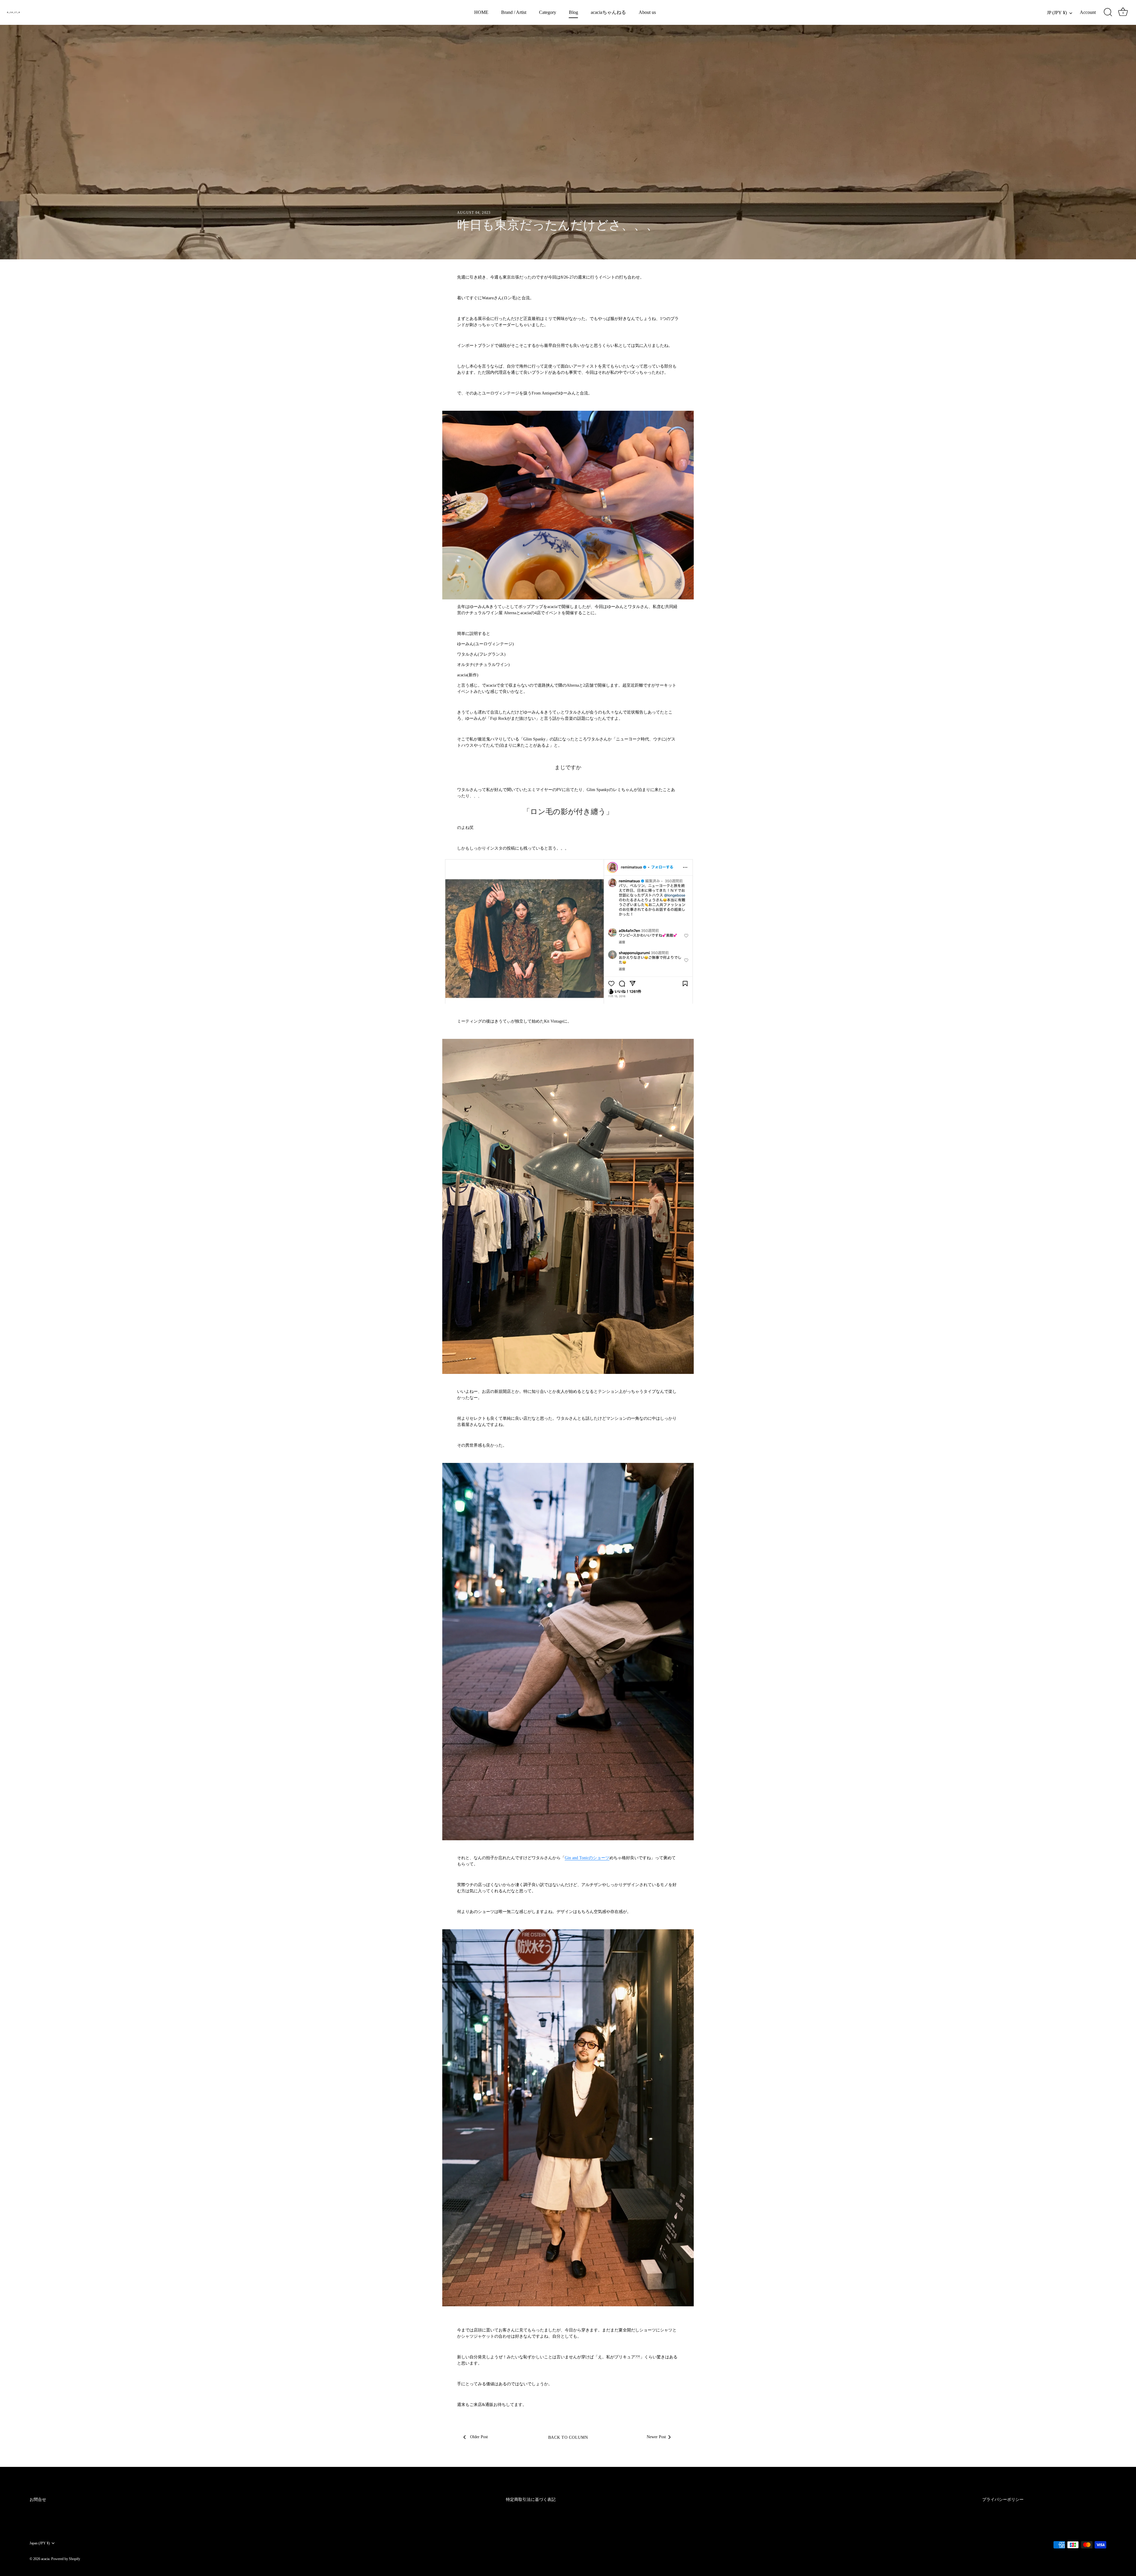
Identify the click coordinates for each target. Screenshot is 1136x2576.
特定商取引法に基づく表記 (531, 2500)
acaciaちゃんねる (608, 12)
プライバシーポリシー (1003, 2500)
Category (548, 12)
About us (647, 12)
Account (1088, 12)
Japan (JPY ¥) (40, 2543)
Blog (573, 12)
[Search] (1108, 12)
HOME (481, 12)
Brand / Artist (514, 12)
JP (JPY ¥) (1057, 13)
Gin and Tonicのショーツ (587, 1858)
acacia (45, 2559)
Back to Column (568, 2437)
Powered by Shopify (66, 2559)
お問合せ (38, 2500)
